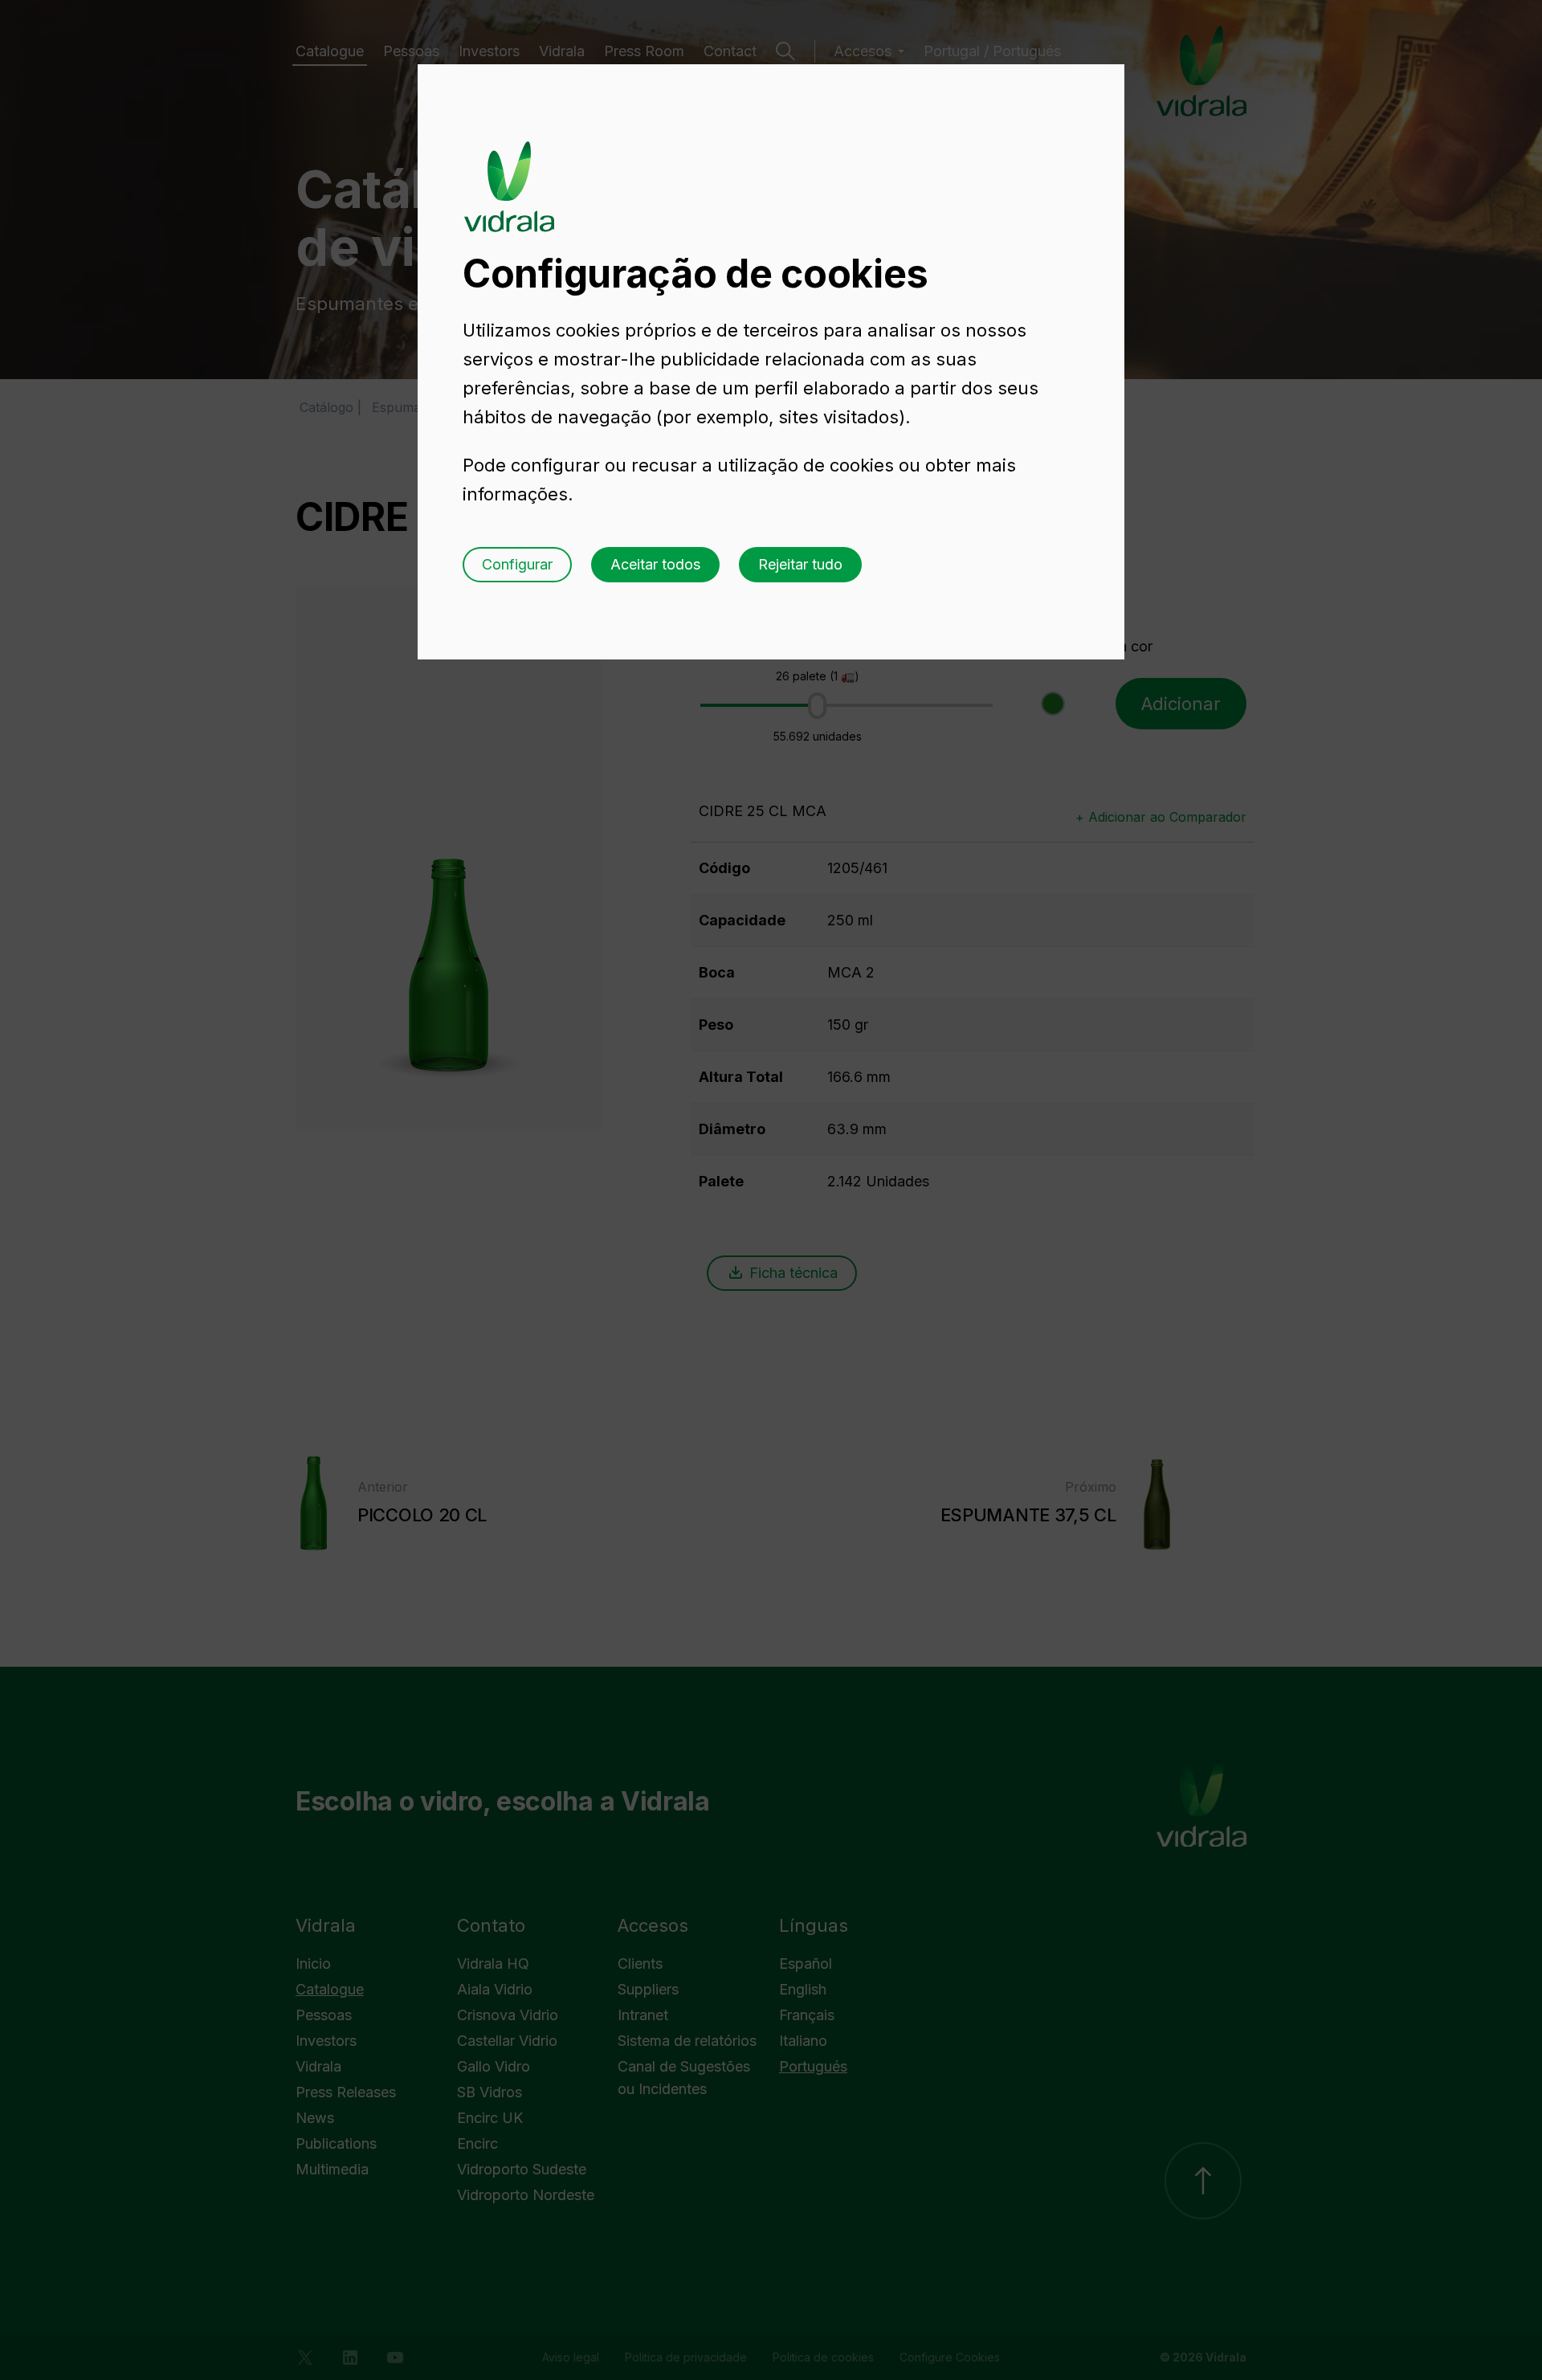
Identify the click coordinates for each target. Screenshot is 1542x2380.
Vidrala (509, 171)
